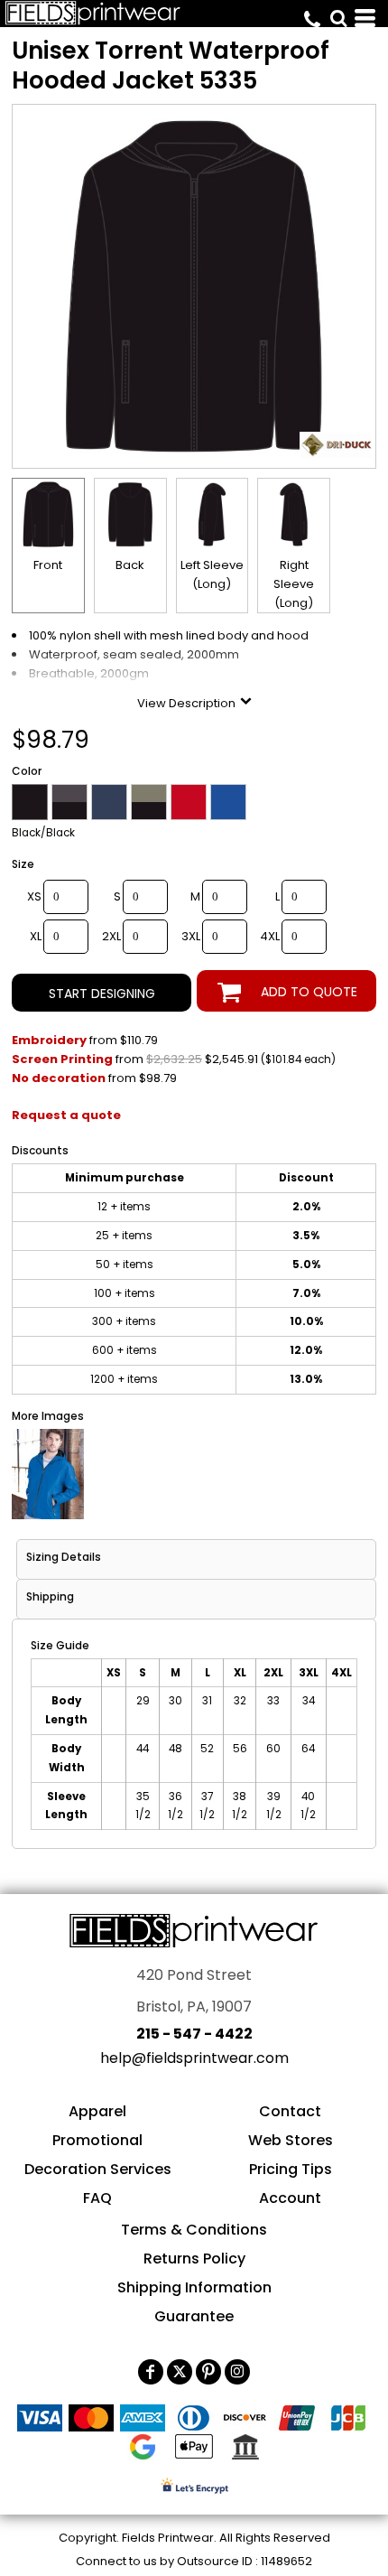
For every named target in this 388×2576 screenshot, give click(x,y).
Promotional (97, 2140)
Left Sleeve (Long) (212, 574)
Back (130, 565)
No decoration (59, 1078)
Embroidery (49, 1040)
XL (36, 936)
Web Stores (291, 2140)
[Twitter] (180, 2372)
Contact (290, 2111)
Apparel (97, 2111)
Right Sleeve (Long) (294, 584)
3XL (191, 936)
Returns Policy (194, 2259)
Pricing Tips (291, 2169)
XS (34, 896)
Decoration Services (98, 2169)
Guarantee (194, 2316)
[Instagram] (237, 2372)
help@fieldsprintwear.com (194, 2058)
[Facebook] (151, 2372)
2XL (111, 936)
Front (48, 565)
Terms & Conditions (194, 2230)
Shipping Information (194, 2287)
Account (290, 2198)
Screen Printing (62, 1059)
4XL (270, 936)
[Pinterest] (208, 2372)
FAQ (97, 2198)
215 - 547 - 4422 (194, 2034)
